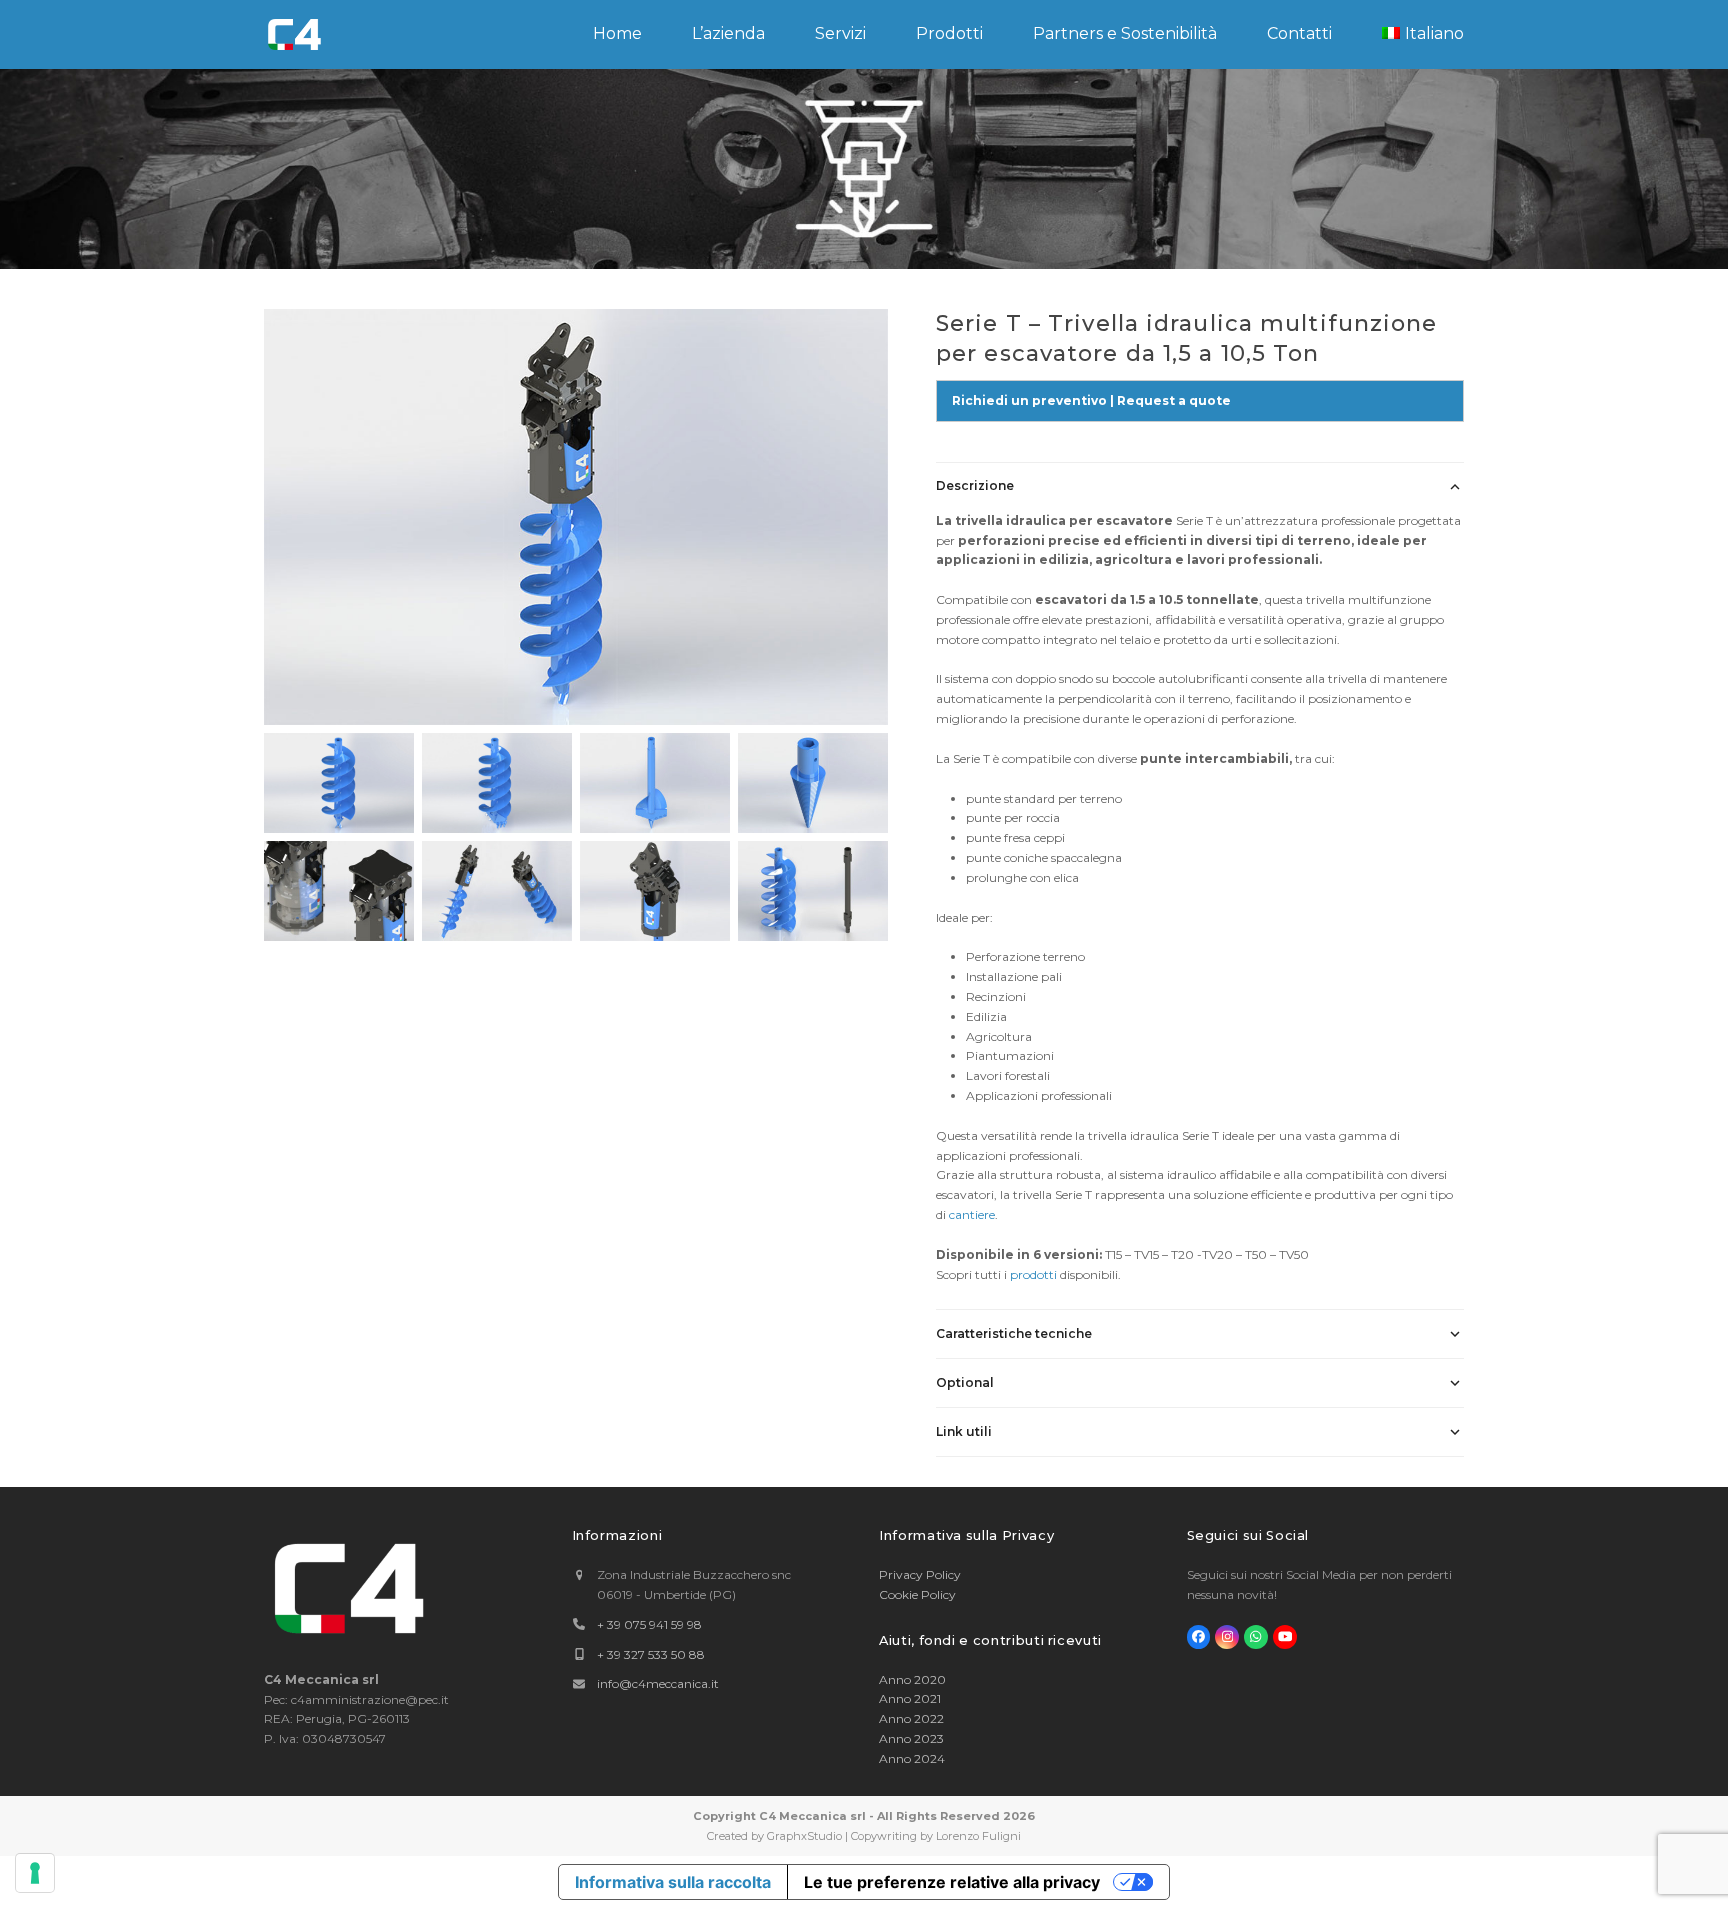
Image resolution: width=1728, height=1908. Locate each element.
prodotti (1035, 1274)
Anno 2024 (912, 1758)
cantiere (972, 1214)
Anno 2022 (911, 1718)
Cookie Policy (917, 1594)
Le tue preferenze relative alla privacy (952, 1882)
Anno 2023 (911, 1738)
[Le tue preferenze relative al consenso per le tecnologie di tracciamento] (35, 1873)
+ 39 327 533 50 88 (651, 1654)
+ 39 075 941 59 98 (649, 1624)
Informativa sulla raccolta (673, 1882)
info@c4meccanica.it (658, 1683)
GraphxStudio (804, 1836)
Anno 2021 (910, 1698)
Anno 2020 (912, 1679)
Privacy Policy (920, 1574)
